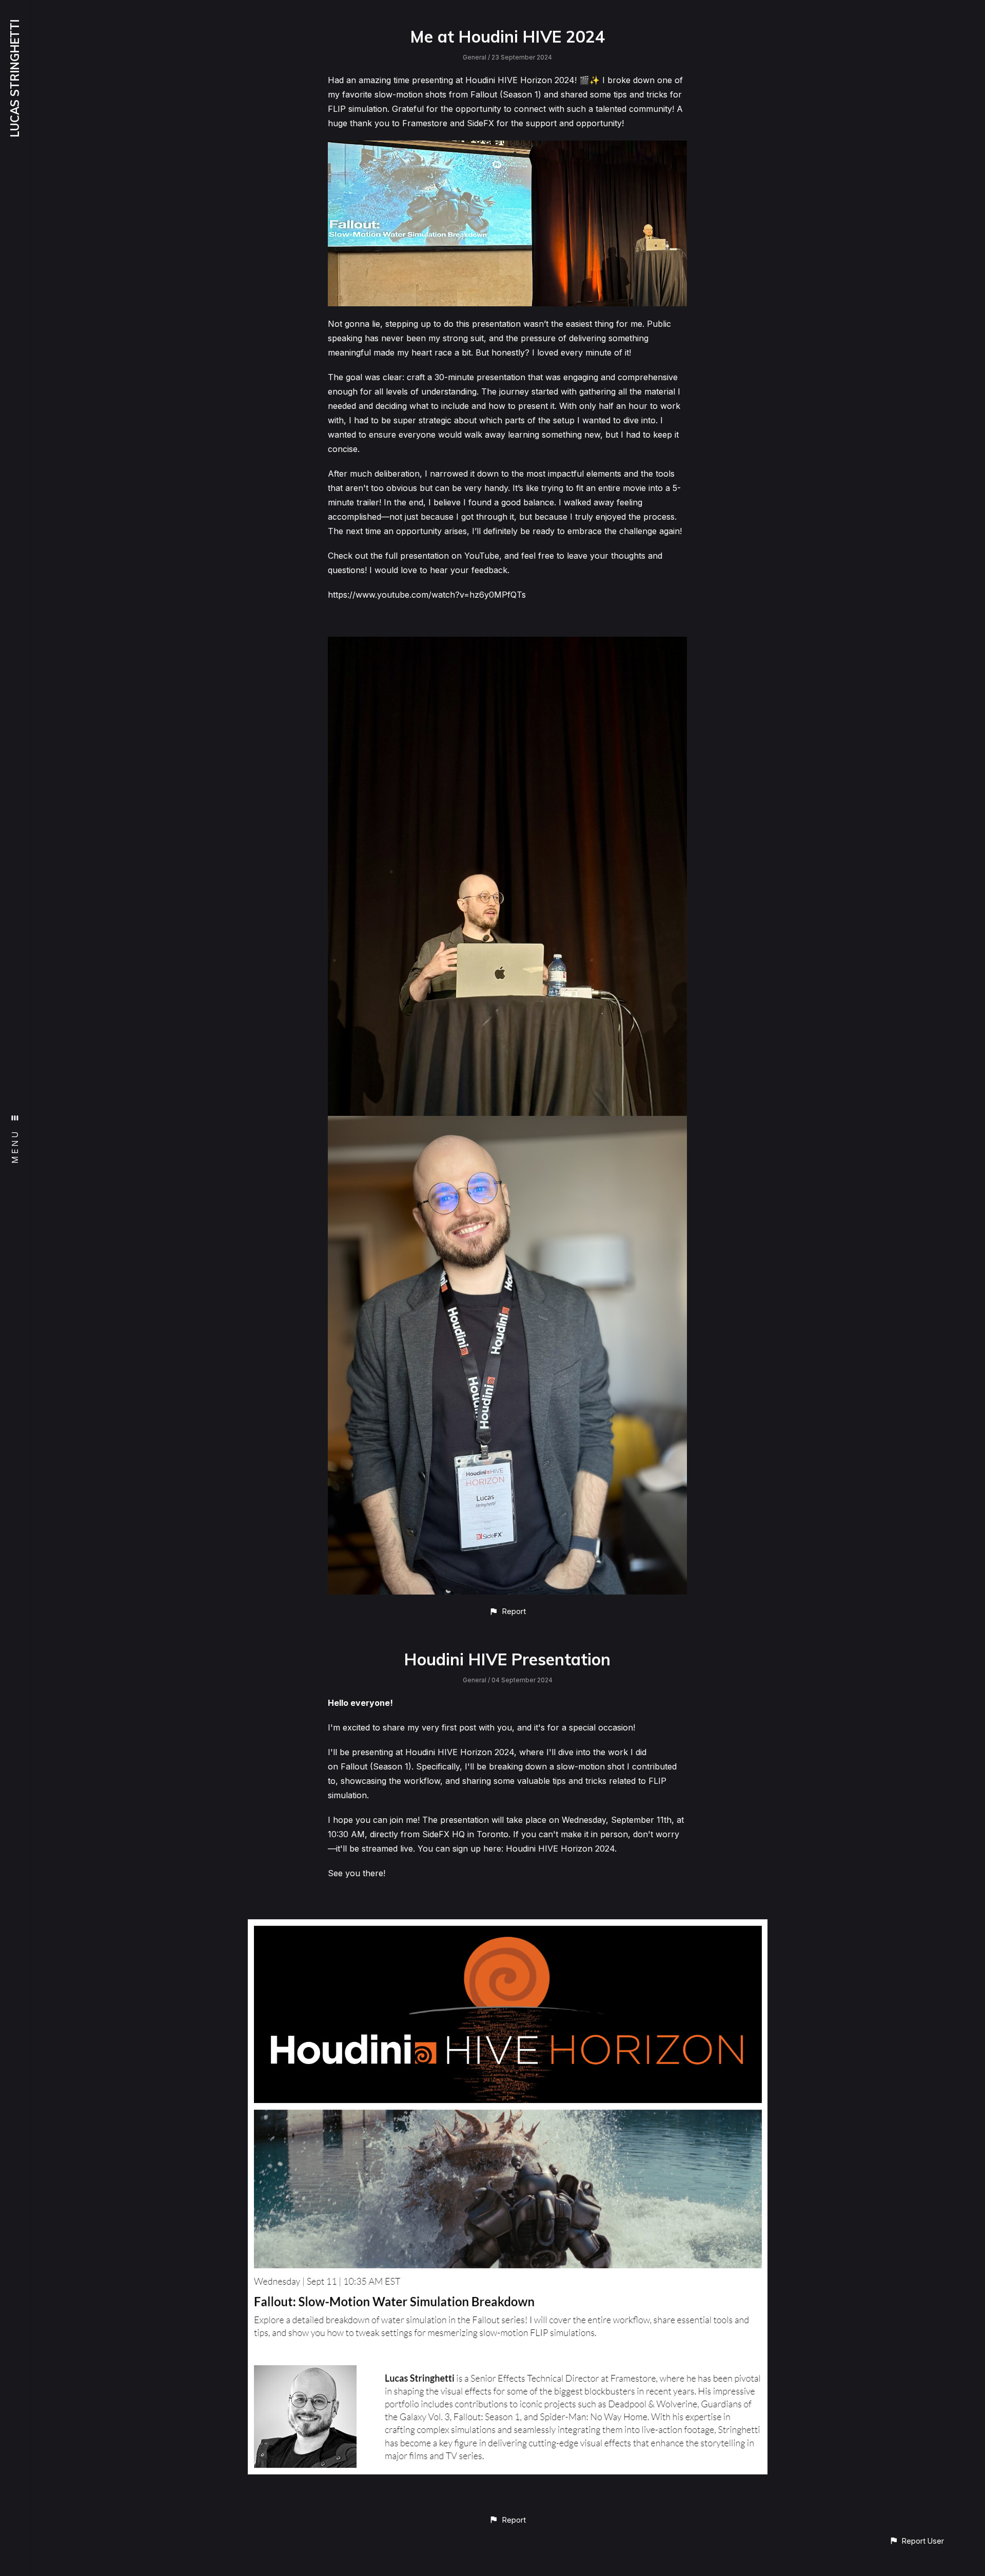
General (475, 57)
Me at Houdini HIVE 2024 (507, 36)
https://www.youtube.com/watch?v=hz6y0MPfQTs (427, 595)
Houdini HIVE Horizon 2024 (560, 1849)
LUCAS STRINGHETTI (15, 78)
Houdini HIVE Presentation (507, 1659)
